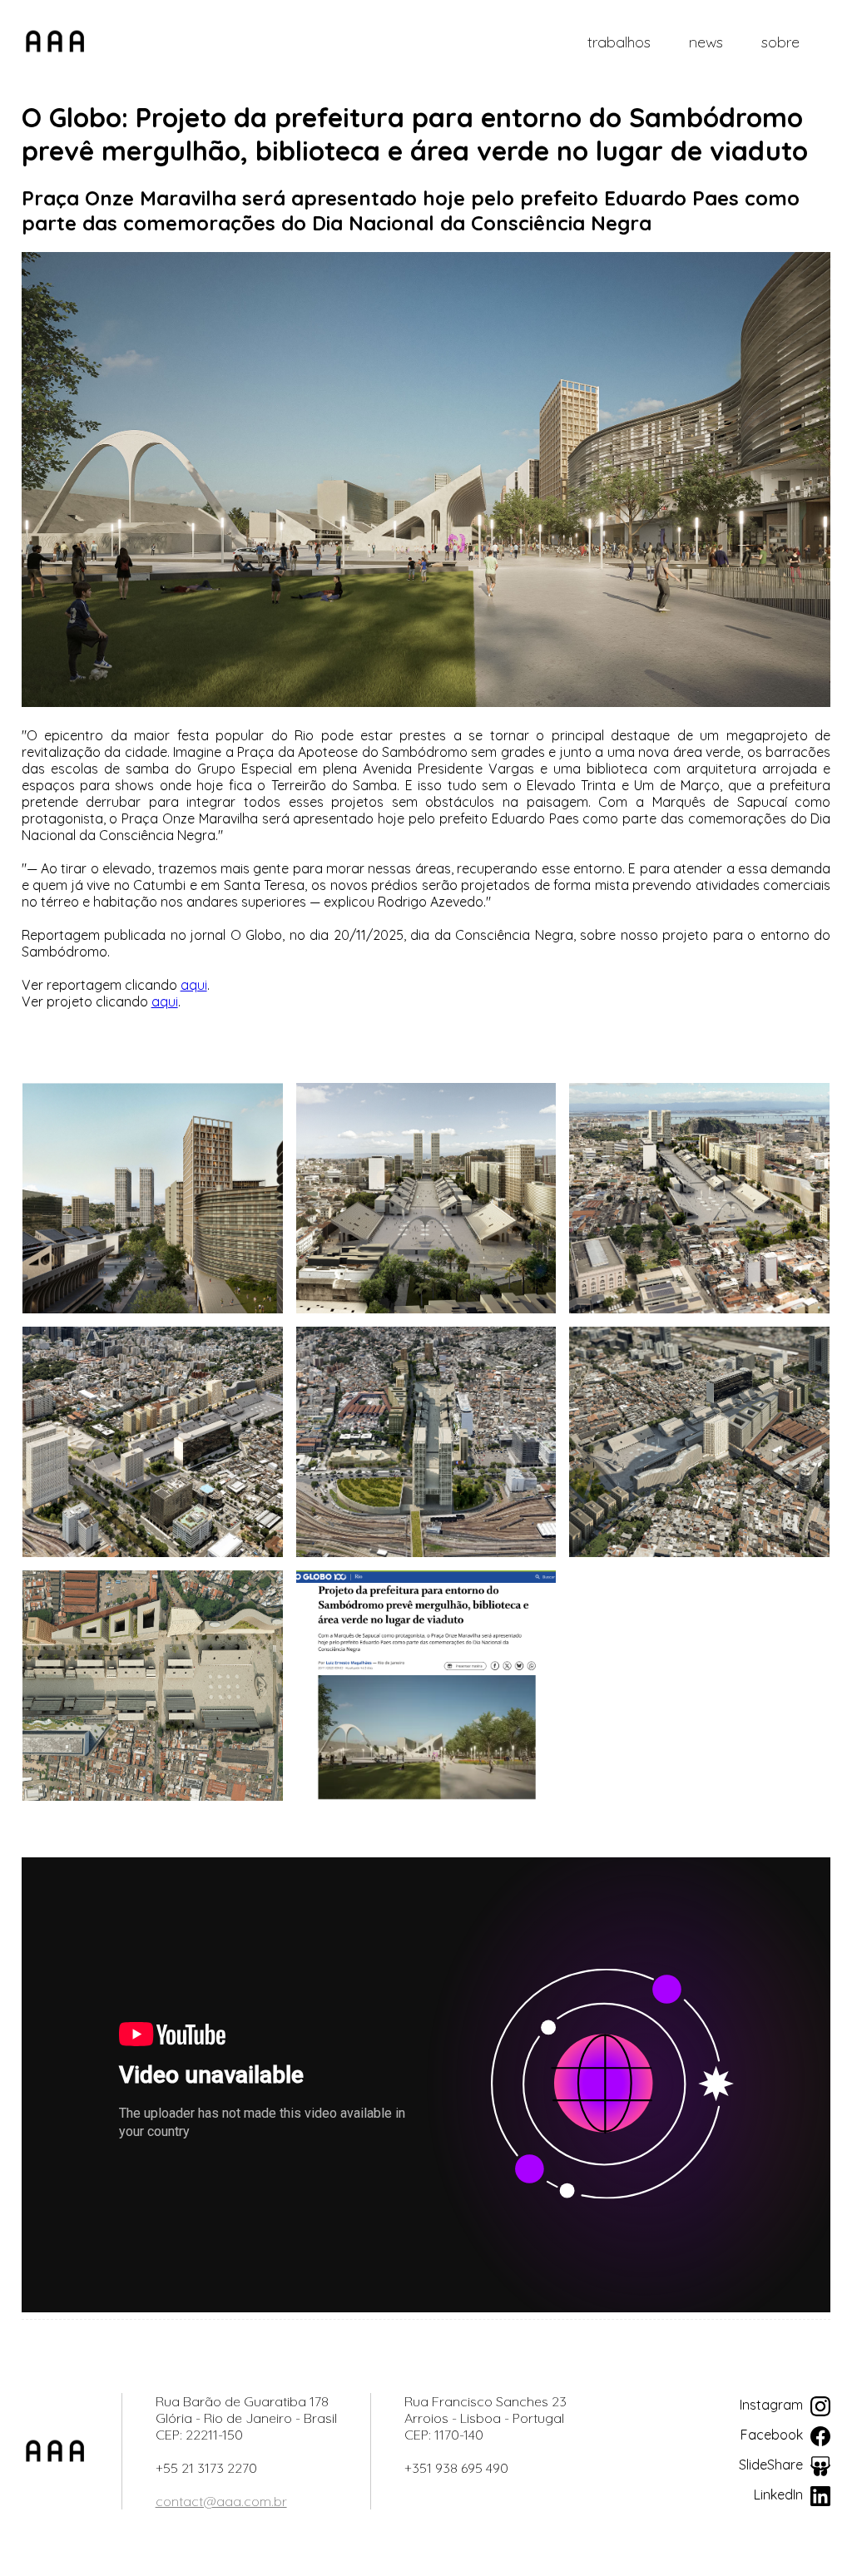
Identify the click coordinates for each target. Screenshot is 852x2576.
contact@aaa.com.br (221, 2501)
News (706, 42)
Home (55, 42)
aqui (194, 985)
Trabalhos (619, 42)
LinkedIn (780, 2494)
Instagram (773, 2405)
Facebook (773, 2435)
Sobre (780, 42)
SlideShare (773, 2465)
